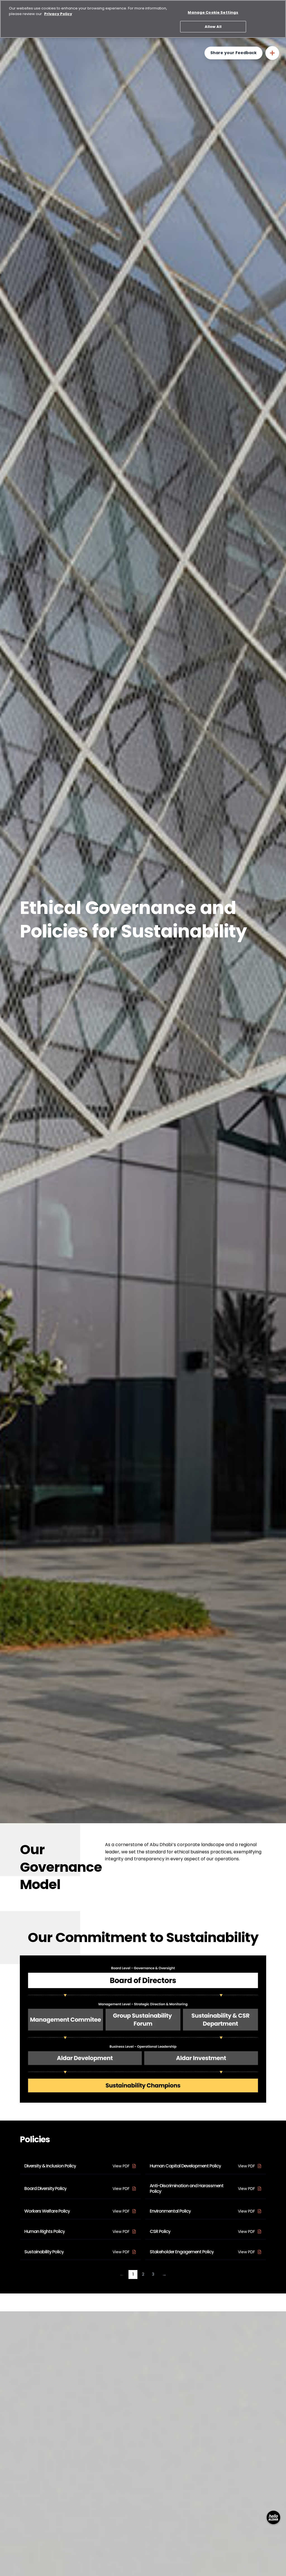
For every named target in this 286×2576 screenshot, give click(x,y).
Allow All (213, 27)
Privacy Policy (58, 14)
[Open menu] (272, 53)
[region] (143, 19)
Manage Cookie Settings (213, 12)
